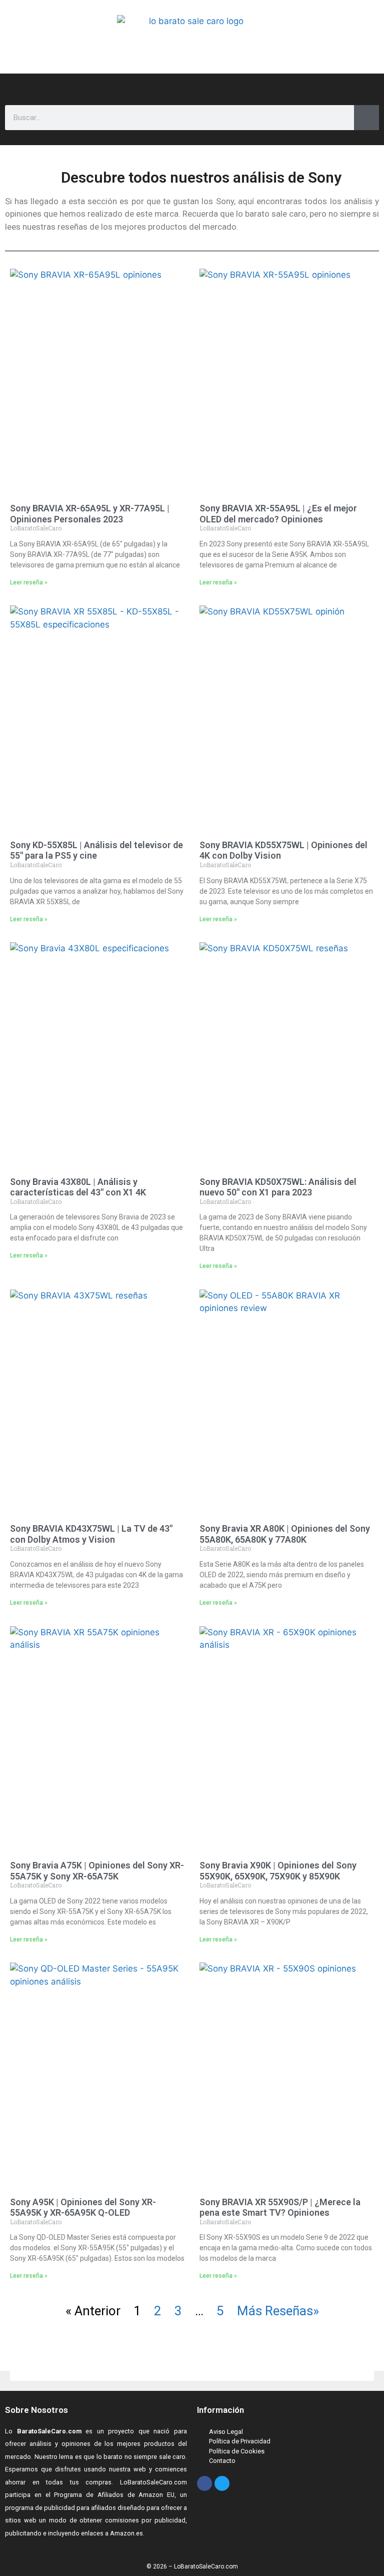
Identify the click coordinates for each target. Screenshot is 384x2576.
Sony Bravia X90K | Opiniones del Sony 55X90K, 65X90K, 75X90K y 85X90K (278, 1871)
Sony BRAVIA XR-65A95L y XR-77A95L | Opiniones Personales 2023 (90, 514)
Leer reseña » (29, 582)
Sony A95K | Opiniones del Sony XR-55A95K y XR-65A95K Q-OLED (83, 2207)
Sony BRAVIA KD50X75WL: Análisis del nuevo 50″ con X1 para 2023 (278, 1187)
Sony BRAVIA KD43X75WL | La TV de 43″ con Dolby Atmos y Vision (91, 1534)
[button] (173, 84)
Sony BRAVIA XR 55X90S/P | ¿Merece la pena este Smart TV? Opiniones (280, 2207)
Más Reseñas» (278, 2311)
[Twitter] (222, 2483)
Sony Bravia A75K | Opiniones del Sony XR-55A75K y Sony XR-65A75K (97, 1871)
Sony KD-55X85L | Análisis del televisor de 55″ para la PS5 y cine (96, 850)
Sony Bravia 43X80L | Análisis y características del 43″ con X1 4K (78, 1187)
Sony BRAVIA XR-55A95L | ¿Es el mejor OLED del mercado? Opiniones (278, 514)
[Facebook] (204, 2483)
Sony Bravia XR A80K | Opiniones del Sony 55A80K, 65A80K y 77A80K (285, 1534)
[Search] (366, 118)
